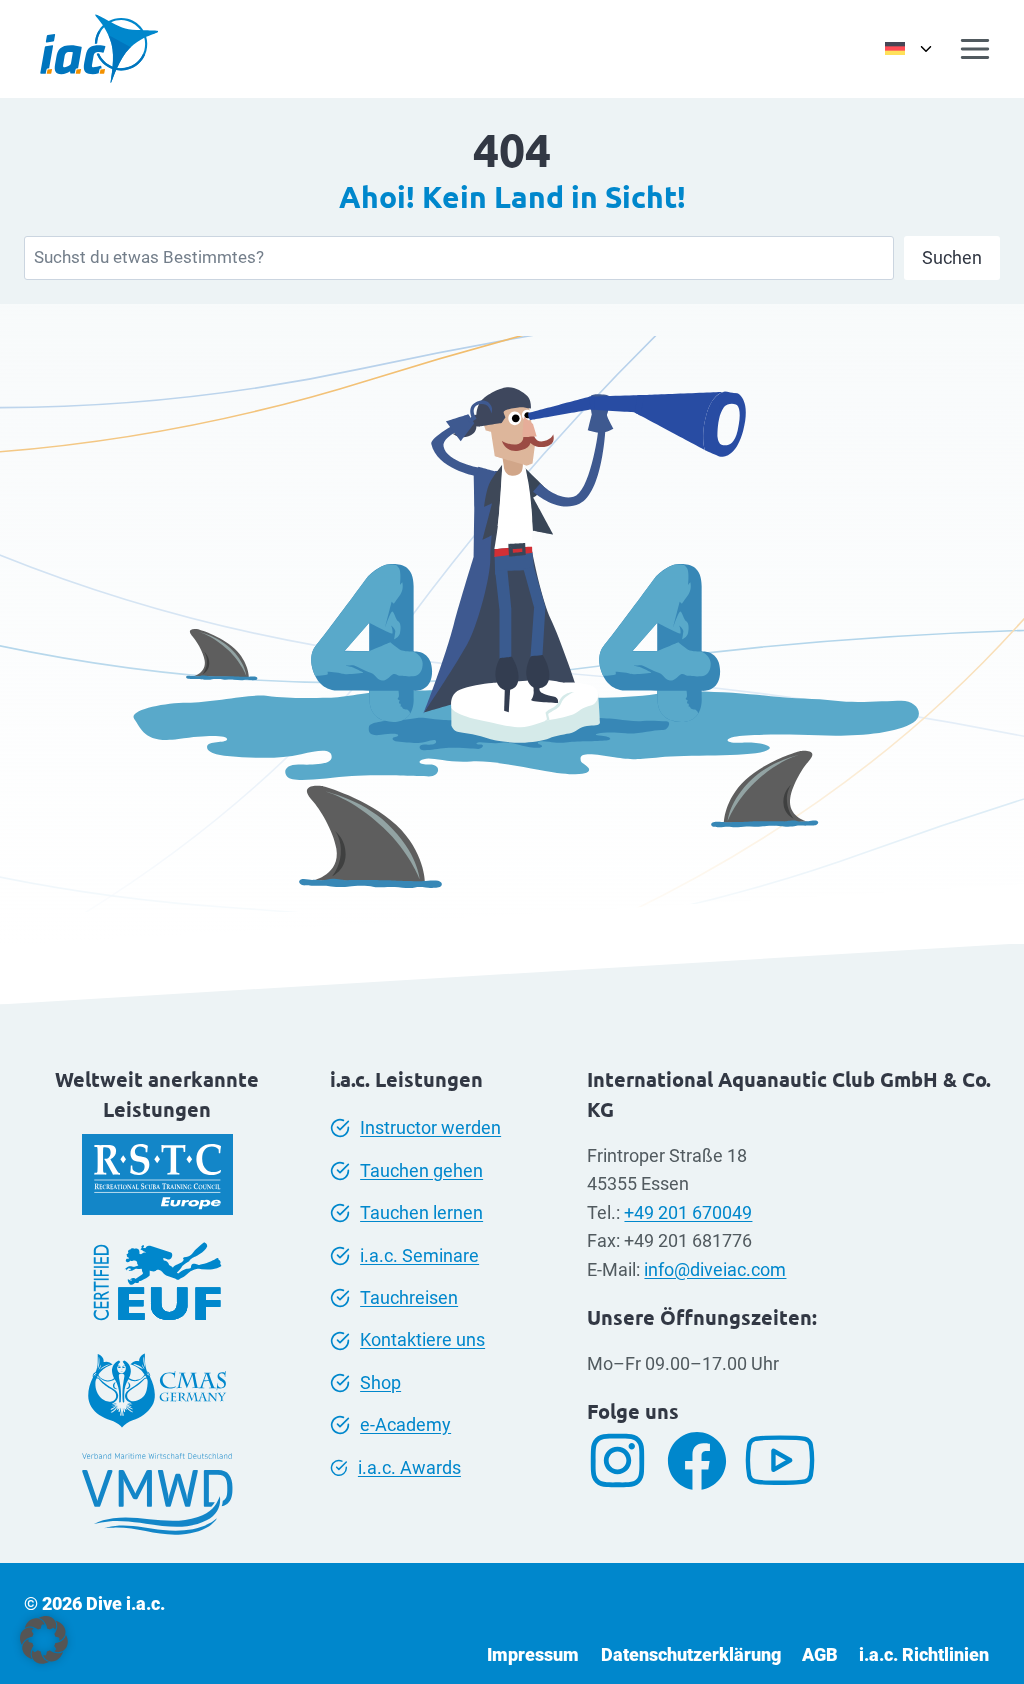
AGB (820, 1655)
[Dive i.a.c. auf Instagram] (625, 1460)
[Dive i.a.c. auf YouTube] (787, 1461)
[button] (44, 1640)
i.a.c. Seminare (419, 1256)
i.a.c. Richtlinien (924, 1655)
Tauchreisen (409, 1298)
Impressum (533, 1655)
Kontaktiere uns (422, 1340)
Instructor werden (430, 1128)
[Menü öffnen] (975, 48)
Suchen (952, 257)
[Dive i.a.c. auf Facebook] (704, 1461)
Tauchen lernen (421, 1213)
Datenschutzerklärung (691, 1655)
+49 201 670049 (688, 1213)
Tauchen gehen (421, 1171)
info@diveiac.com (715, 1270)
